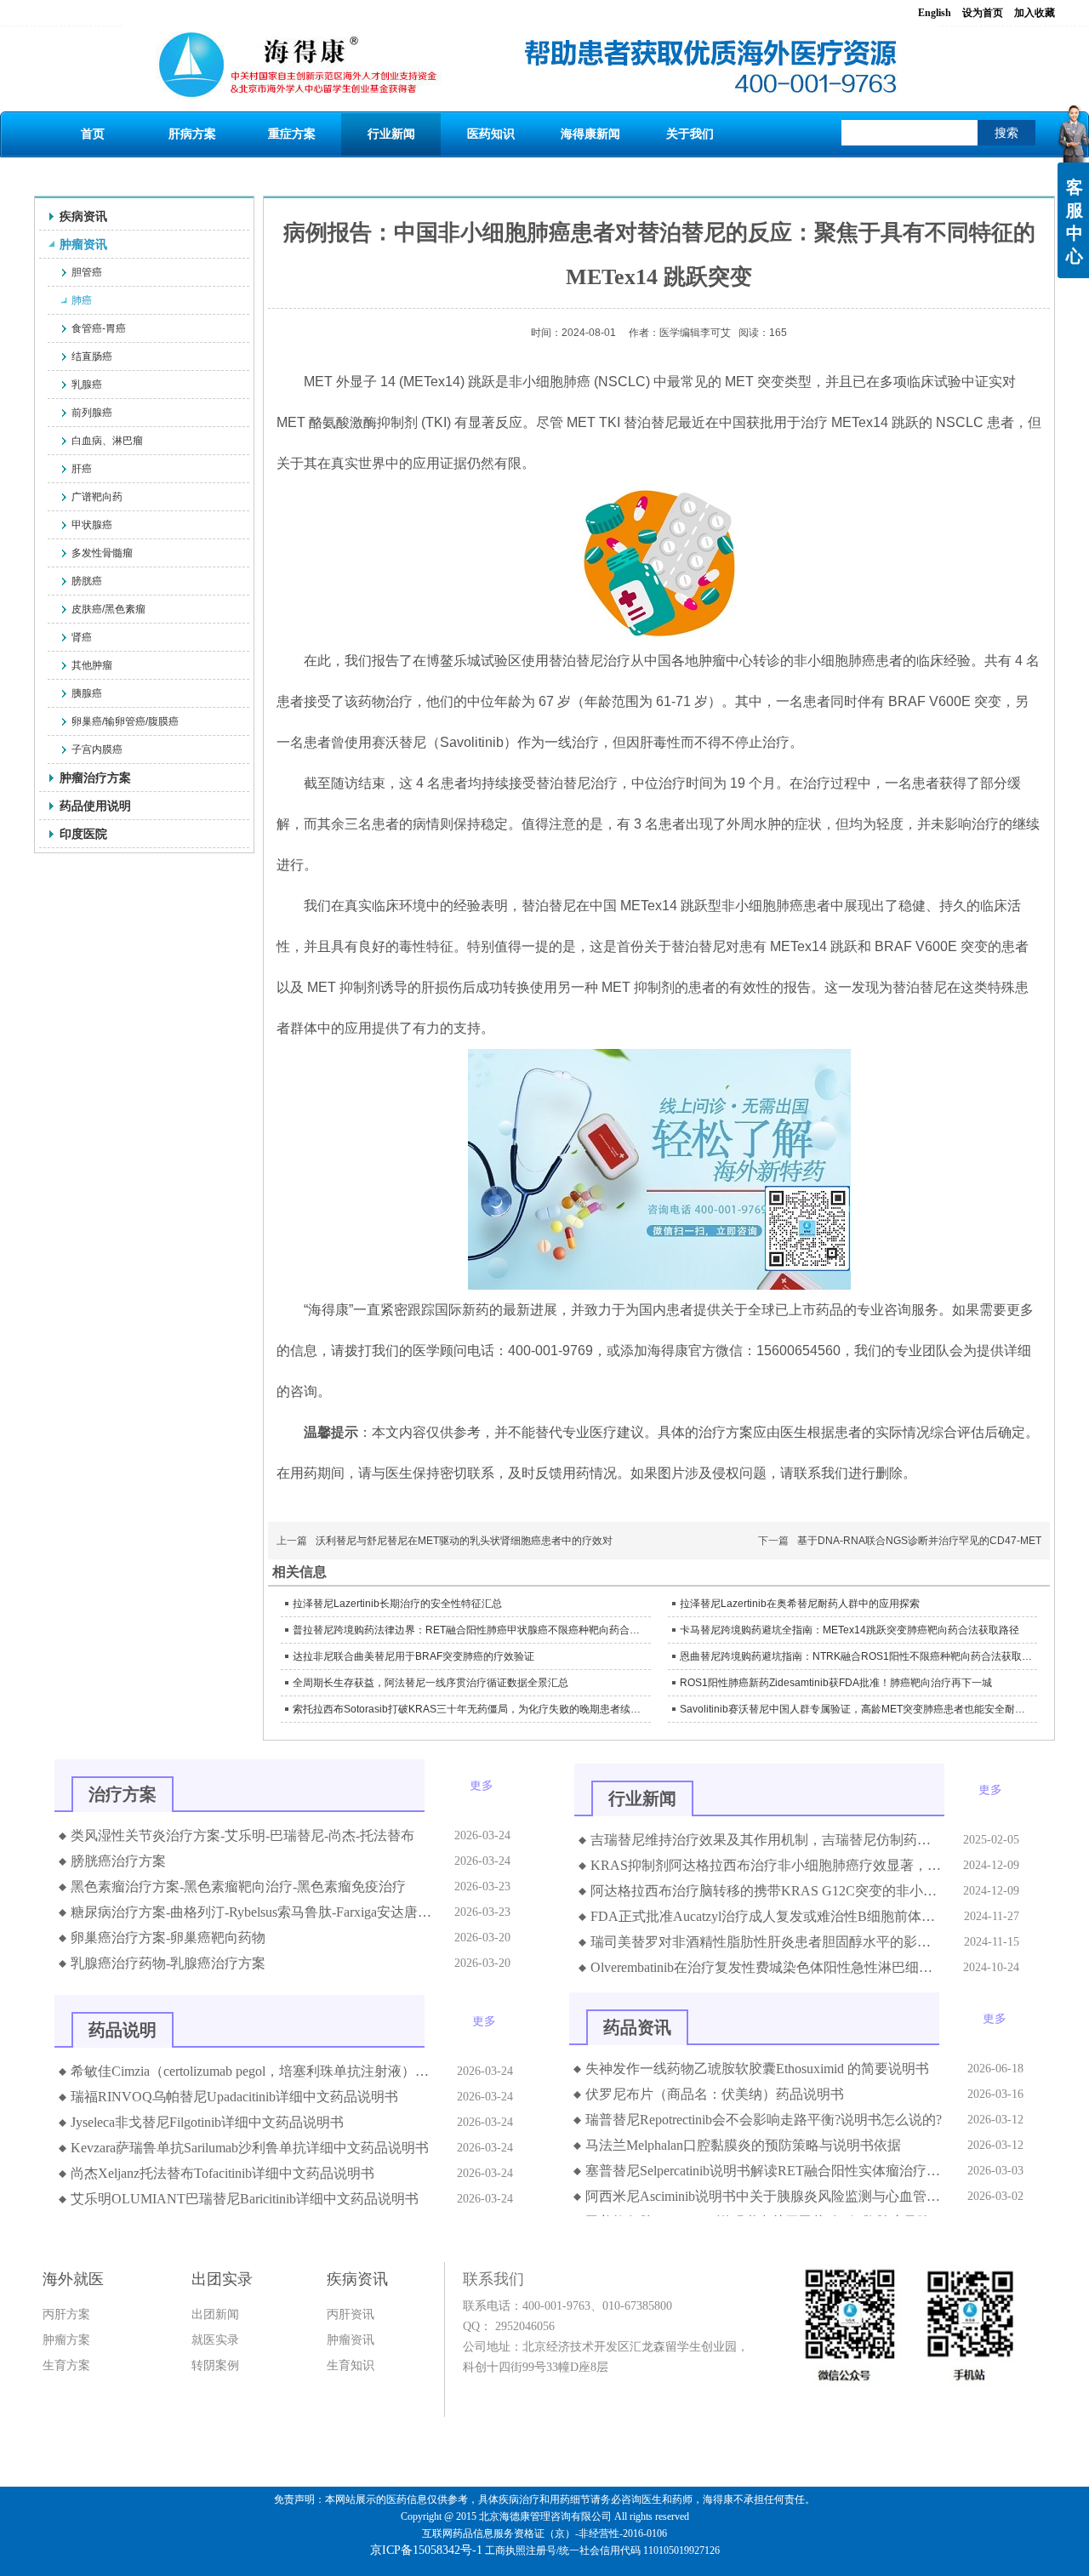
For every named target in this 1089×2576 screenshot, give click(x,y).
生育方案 (66, 2365)
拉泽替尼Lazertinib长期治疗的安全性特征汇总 (397, 1604)
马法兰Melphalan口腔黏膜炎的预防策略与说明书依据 (743, 2145)
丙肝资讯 (351, 2314)
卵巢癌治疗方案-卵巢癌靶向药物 (168, 1938)
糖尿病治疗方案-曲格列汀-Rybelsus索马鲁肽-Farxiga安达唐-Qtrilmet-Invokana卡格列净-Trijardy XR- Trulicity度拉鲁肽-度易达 (252, 1912)
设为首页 (983, 13)
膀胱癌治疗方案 (118, 1861)
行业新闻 (642, 1798)
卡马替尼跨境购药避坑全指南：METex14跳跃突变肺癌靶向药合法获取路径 (850, 1630)
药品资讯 (637, 2027)
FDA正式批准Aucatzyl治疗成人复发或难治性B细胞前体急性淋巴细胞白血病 (767, 1916)
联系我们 (493, 2279)
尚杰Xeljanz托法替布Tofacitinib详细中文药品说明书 (222, 2173)
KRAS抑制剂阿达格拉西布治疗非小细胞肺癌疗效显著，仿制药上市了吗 (767, 1865)
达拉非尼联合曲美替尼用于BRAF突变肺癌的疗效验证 (413, 1656)
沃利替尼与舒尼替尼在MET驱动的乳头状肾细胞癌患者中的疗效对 (464, 1541)
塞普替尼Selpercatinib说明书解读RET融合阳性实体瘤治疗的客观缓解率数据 (766, 2171)
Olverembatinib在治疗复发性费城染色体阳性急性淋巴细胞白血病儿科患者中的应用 (767, 1967)
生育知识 (351, 2365)
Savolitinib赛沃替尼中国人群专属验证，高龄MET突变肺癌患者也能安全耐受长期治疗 (857, 1709)
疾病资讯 (357, 2279)
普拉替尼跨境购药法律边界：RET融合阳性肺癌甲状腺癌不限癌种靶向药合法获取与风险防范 (470, 1630)
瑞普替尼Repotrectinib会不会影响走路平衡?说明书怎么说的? (764, 2120)
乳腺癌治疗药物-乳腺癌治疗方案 (168, 1963)
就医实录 (215, 2340)
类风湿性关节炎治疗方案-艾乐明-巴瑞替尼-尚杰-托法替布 (242, 1835)
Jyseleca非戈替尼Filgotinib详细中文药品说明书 (207, 2122)
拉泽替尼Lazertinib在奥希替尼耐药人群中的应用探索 (800, 1604)
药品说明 (123, 2030)
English (935, 13)
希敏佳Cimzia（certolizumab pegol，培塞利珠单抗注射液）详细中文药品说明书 (254, 2071)
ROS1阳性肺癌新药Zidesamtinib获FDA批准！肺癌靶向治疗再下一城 (836, 1683)
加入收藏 (1035, 13)
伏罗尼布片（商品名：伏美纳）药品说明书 (715, 2094)
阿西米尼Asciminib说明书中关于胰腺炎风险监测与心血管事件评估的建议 (766, 2196)
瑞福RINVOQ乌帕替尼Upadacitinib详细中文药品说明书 (234, 2097)
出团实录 (222, 2279)
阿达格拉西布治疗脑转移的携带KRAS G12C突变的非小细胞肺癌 (767, 1891)
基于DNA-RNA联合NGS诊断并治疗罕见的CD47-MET (919, 1541)
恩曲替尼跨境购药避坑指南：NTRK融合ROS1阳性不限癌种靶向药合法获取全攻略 (857, 1656)
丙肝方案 (66, 2314)
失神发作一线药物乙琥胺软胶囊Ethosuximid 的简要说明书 (757, 2069)
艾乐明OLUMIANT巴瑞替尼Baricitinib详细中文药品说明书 (245, 2199)
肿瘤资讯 (351, 2340)
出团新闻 (215, 2314)
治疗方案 (123, 1794)
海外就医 (73, 2279)
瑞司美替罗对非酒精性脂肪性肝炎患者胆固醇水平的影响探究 (767, 1942)
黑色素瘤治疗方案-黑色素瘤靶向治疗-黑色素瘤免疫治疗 (238, 1886)
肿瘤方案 (66, 2340)
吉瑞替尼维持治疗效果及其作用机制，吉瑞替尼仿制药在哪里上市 (767, 1840)
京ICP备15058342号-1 (426, 2550)
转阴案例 (215, 2365)
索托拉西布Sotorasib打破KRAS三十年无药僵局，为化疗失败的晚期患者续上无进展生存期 (470, 1709)
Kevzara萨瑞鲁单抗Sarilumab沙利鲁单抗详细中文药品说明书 (250, 2148)
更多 (482, 1786)
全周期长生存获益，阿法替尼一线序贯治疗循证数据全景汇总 (430, 1683)
